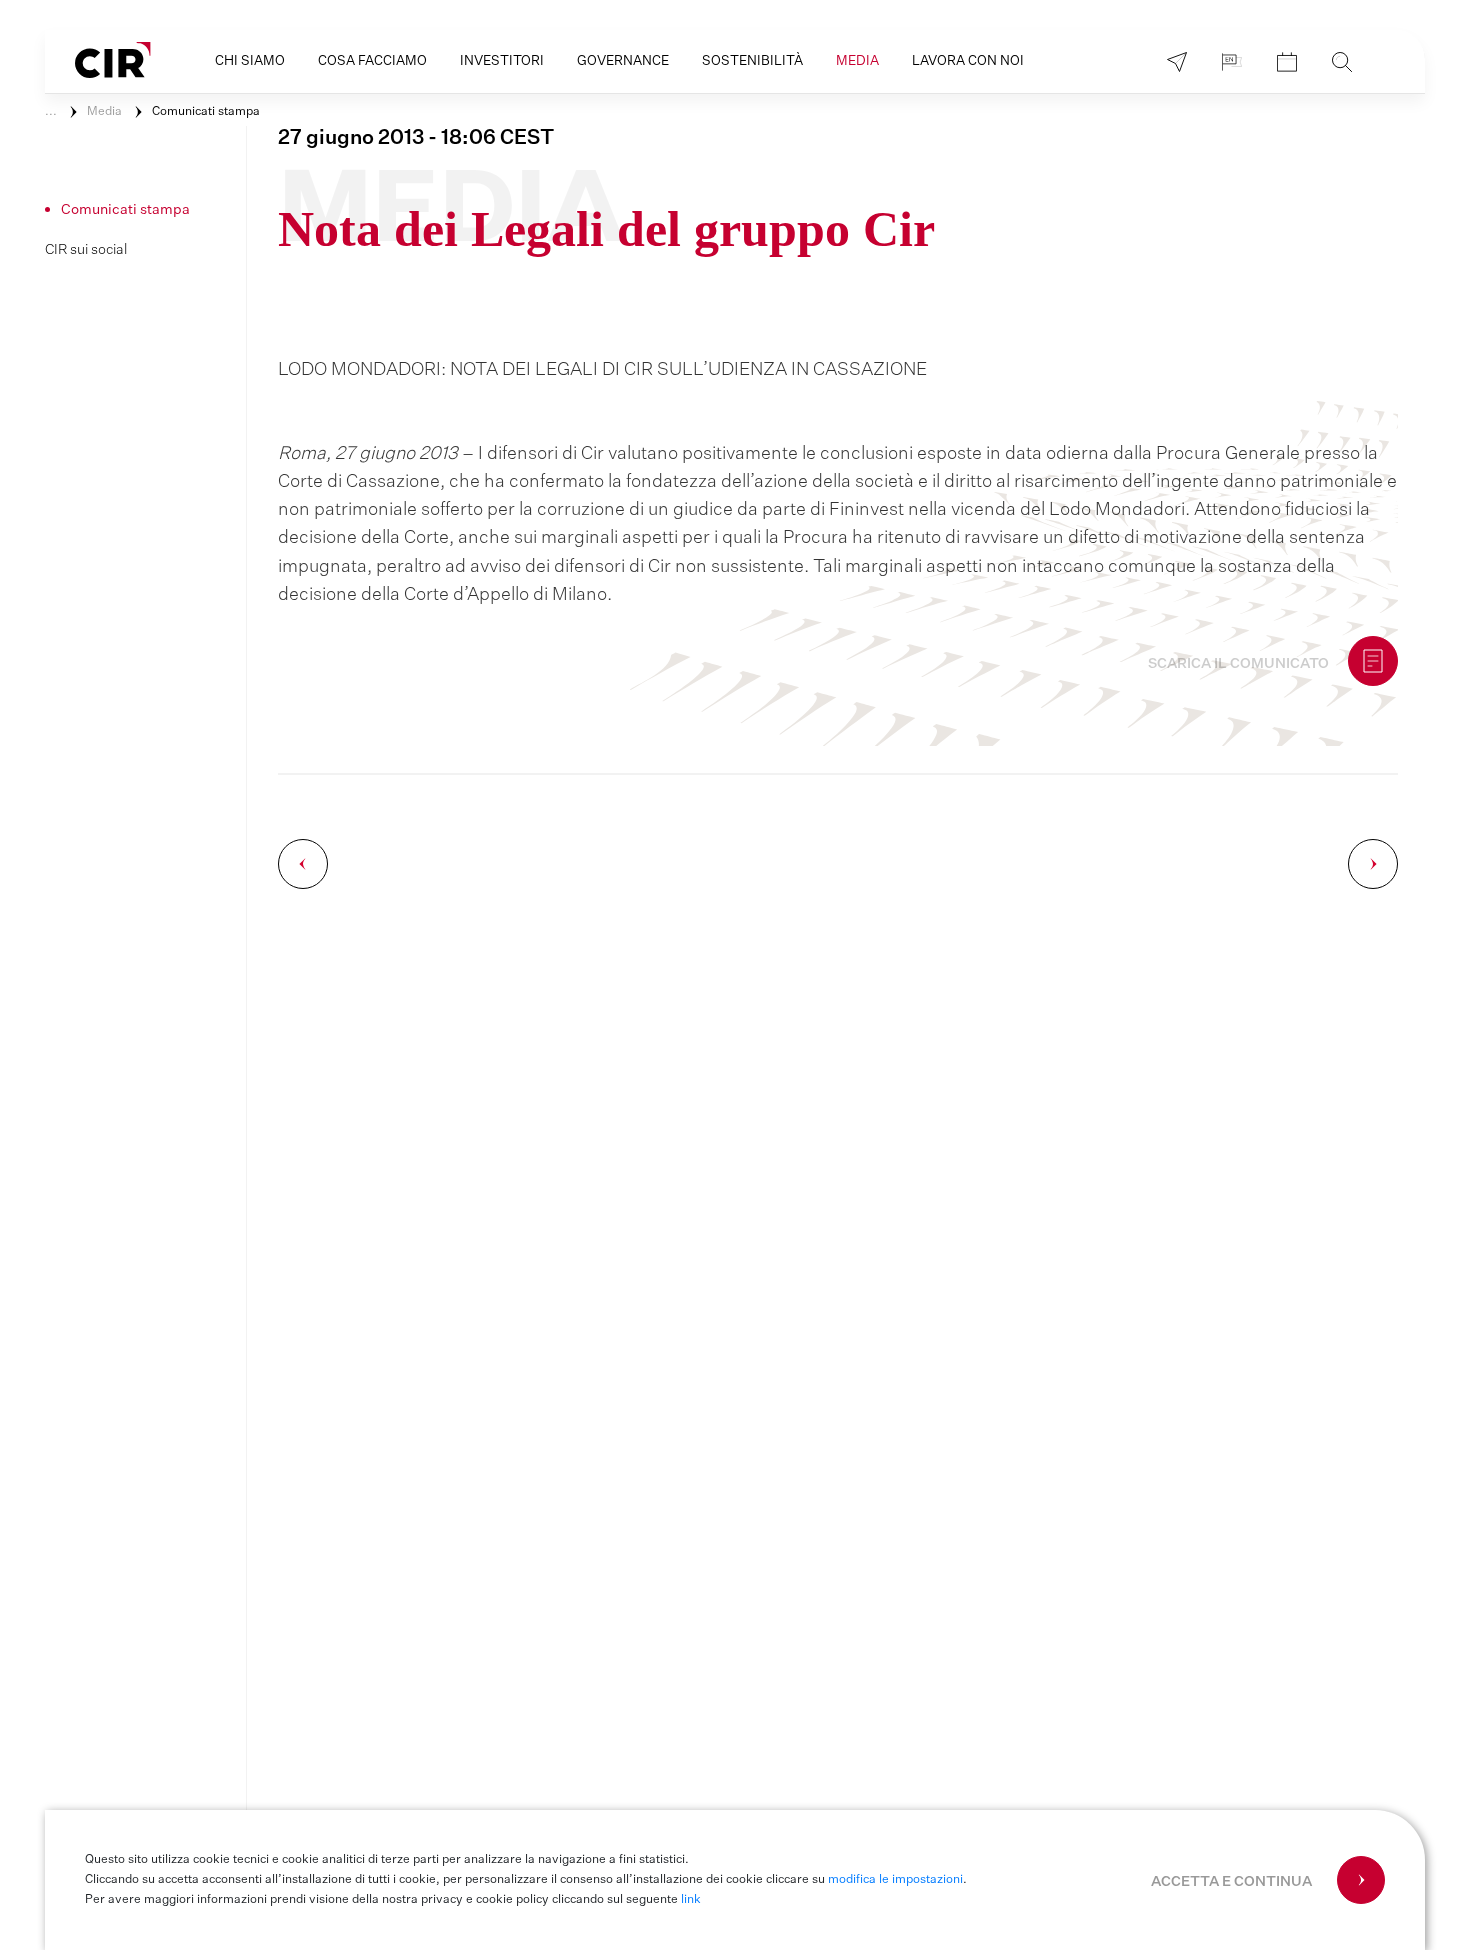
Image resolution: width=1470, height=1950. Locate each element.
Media (104, 112)
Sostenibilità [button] (752, 61)
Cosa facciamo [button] (372, 61)
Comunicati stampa (206, 112)
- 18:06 (416, 138)
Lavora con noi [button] (968, 61)
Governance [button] (623, 61)
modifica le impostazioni (895, 1880)
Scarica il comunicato (1238, 664)
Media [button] (857, 61)
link (691, 1900)
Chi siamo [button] (250, 61)
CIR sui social (86, 250)
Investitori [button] (502, 61)
